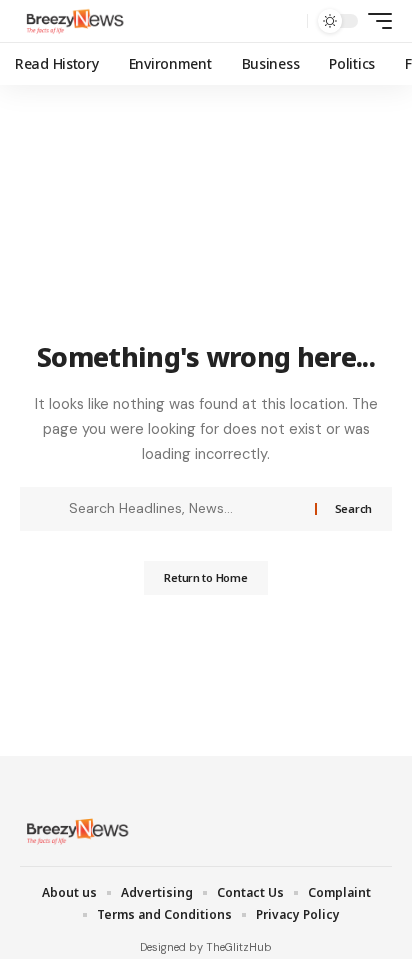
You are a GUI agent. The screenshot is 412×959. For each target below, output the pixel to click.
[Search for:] (184, 509)
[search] (287, 21)
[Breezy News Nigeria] (73, 21)
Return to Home (205, 577)
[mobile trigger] (375, 21)
